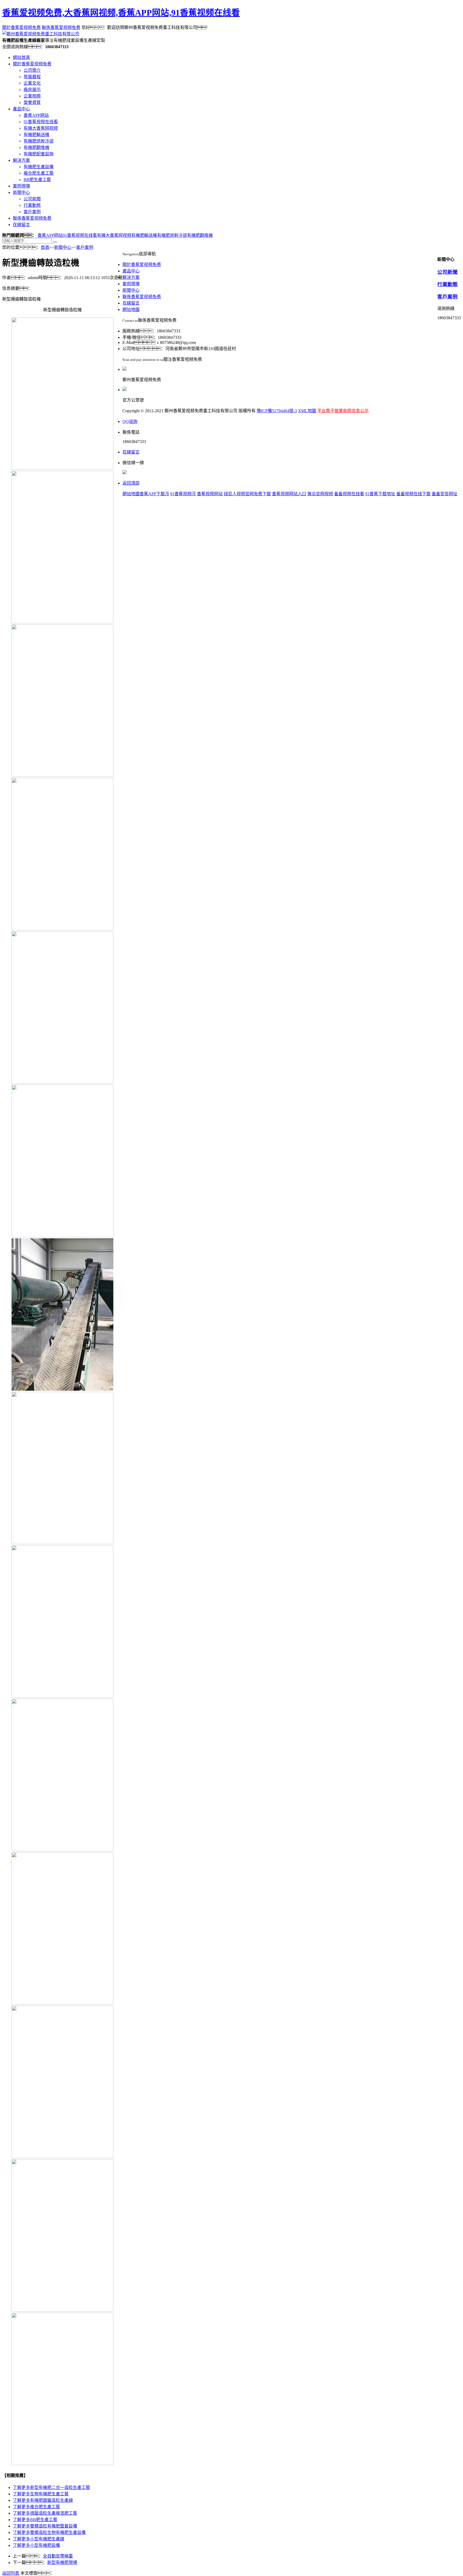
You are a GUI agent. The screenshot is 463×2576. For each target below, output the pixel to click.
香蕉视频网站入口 (289, 494)
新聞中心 (21, 192)
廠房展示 (32, 90)
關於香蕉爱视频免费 (21, 27)
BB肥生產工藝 (37, 180)
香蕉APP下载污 (154, 494)
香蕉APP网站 (36, 115)
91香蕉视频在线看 (41, 122)
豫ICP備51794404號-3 (277, 411)
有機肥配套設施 (39, 154)
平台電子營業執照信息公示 (343, 411)
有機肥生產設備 (39, 167)
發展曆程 (32, 77)
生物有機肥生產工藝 (41, 2494)
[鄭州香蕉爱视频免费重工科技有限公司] (41, 34)
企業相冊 (32, 96)
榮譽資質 (32, 102)
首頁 (45, 247)
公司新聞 (32, 199)
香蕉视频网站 (210, 494)
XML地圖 (307, 411)
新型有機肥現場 (62, 2562)
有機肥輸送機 (36, 135)
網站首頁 (21, 57)
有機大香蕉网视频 (41, 128)
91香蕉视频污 (183, 494)
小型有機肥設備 (36, 2545)
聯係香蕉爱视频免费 (61, 27)
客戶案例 (32, 212)
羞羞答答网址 (445, 494)
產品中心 (21, 109)
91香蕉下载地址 (380, 494)
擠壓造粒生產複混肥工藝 (45, 2513)
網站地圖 (131, 310)
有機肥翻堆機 (36, 147)
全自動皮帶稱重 (58, 2556)
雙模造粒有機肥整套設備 (45, 2526)
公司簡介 (32, 70)
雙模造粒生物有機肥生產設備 (49, 2532)
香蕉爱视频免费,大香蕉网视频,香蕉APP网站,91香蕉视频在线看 (121, 13)
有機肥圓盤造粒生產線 (43, 2500)
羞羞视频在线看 (349, 494)
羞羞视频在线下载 (413, 494)
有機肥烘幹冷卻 (39, 141)
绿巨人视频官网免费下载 (247, 494)
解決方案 (21, 160)
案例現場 (21, 186)
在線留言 (21, 225)
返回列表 (11, 2573)
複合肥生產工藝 (39, 173)
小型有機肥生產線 (39, 2539)
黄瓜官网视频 (320, 494)
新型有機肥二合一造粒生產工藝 (51, 2487)
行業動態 (32, 205)
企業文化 (32, 83)
